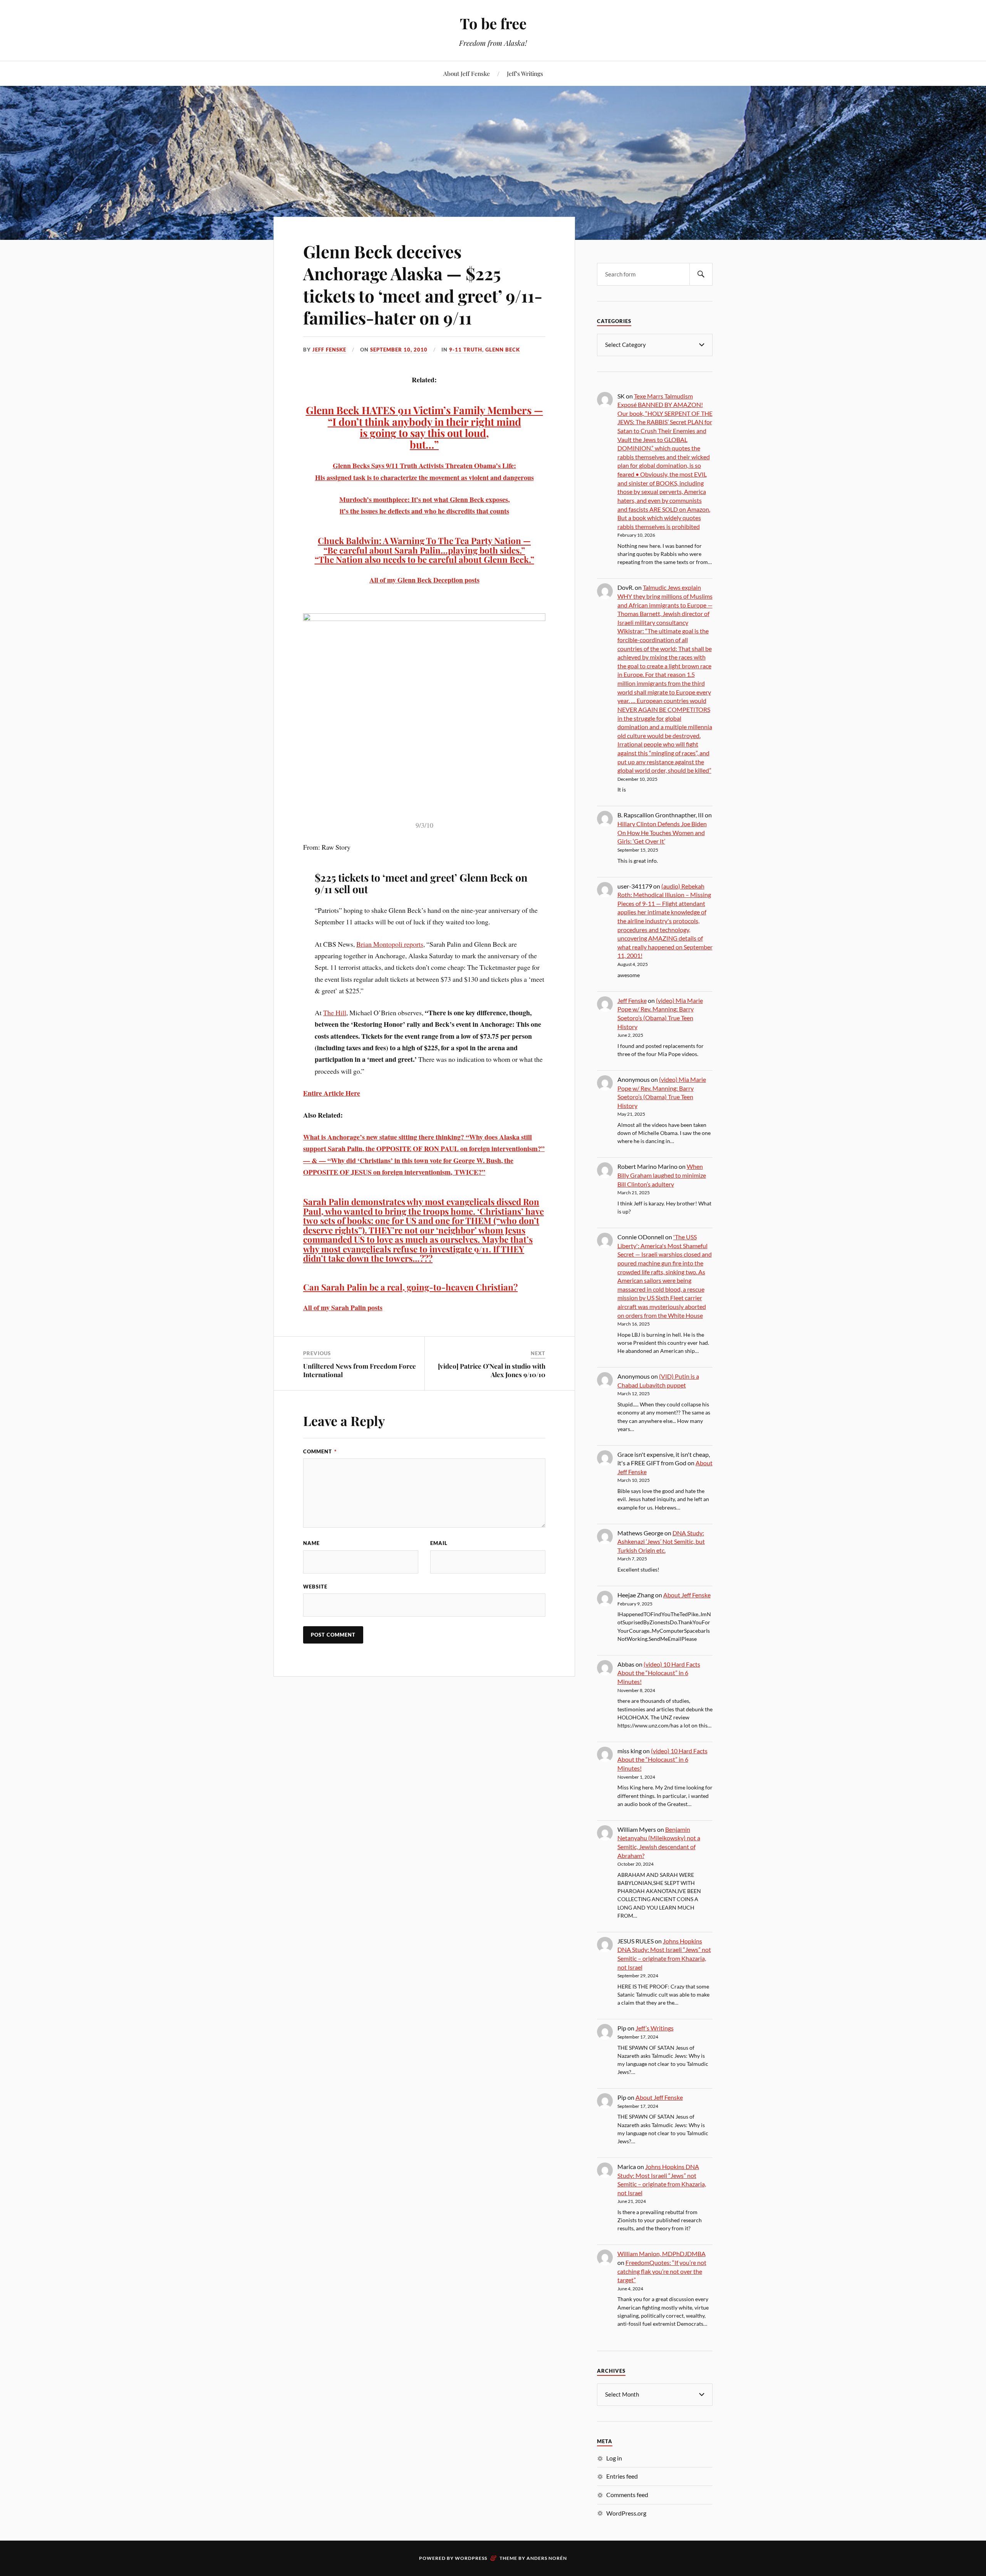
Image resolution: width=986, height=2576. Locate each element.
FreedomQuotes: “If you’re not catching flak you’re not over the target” (662, 2271)
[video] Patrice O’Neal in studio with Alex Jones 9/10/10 (492, 1370)
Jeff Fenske (329, 350)
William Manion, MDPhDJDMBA (662, 2254)
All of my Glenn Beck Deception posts (424, 580)
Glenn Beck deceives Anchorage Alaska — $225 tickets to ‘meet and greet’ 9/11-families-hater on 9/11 (423, 284)
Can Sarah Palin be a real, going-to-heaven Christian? (410, 1287)
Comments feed (627, 2495)
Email (439, 1543)
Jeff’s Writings (525, 73)
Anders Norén (547, 2558)
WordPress (471, 2558)
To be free (493, 23)
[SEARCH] (701, 274)
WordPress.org (626, 2513)
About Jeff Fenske (467, 73)
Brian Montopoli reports (390, 944)
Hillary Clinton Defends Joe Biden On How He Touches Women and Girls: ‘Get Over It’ (662, 832)
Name (311, 1543)
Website (315, 1587)
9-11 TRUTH (466, 350)
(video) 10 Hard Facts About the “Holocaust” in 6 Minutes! (659, 1673)
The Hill (335, 1013)
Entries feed (622, 2476)
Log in (614, 2458)
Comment (320, 1451)
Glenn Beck (503, 350)
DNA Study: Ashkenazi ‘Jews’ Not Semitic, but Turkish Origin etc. (661, 1542)
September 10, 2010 (399, 350)
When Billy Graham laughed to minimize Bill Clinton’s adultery (662, 1175)
